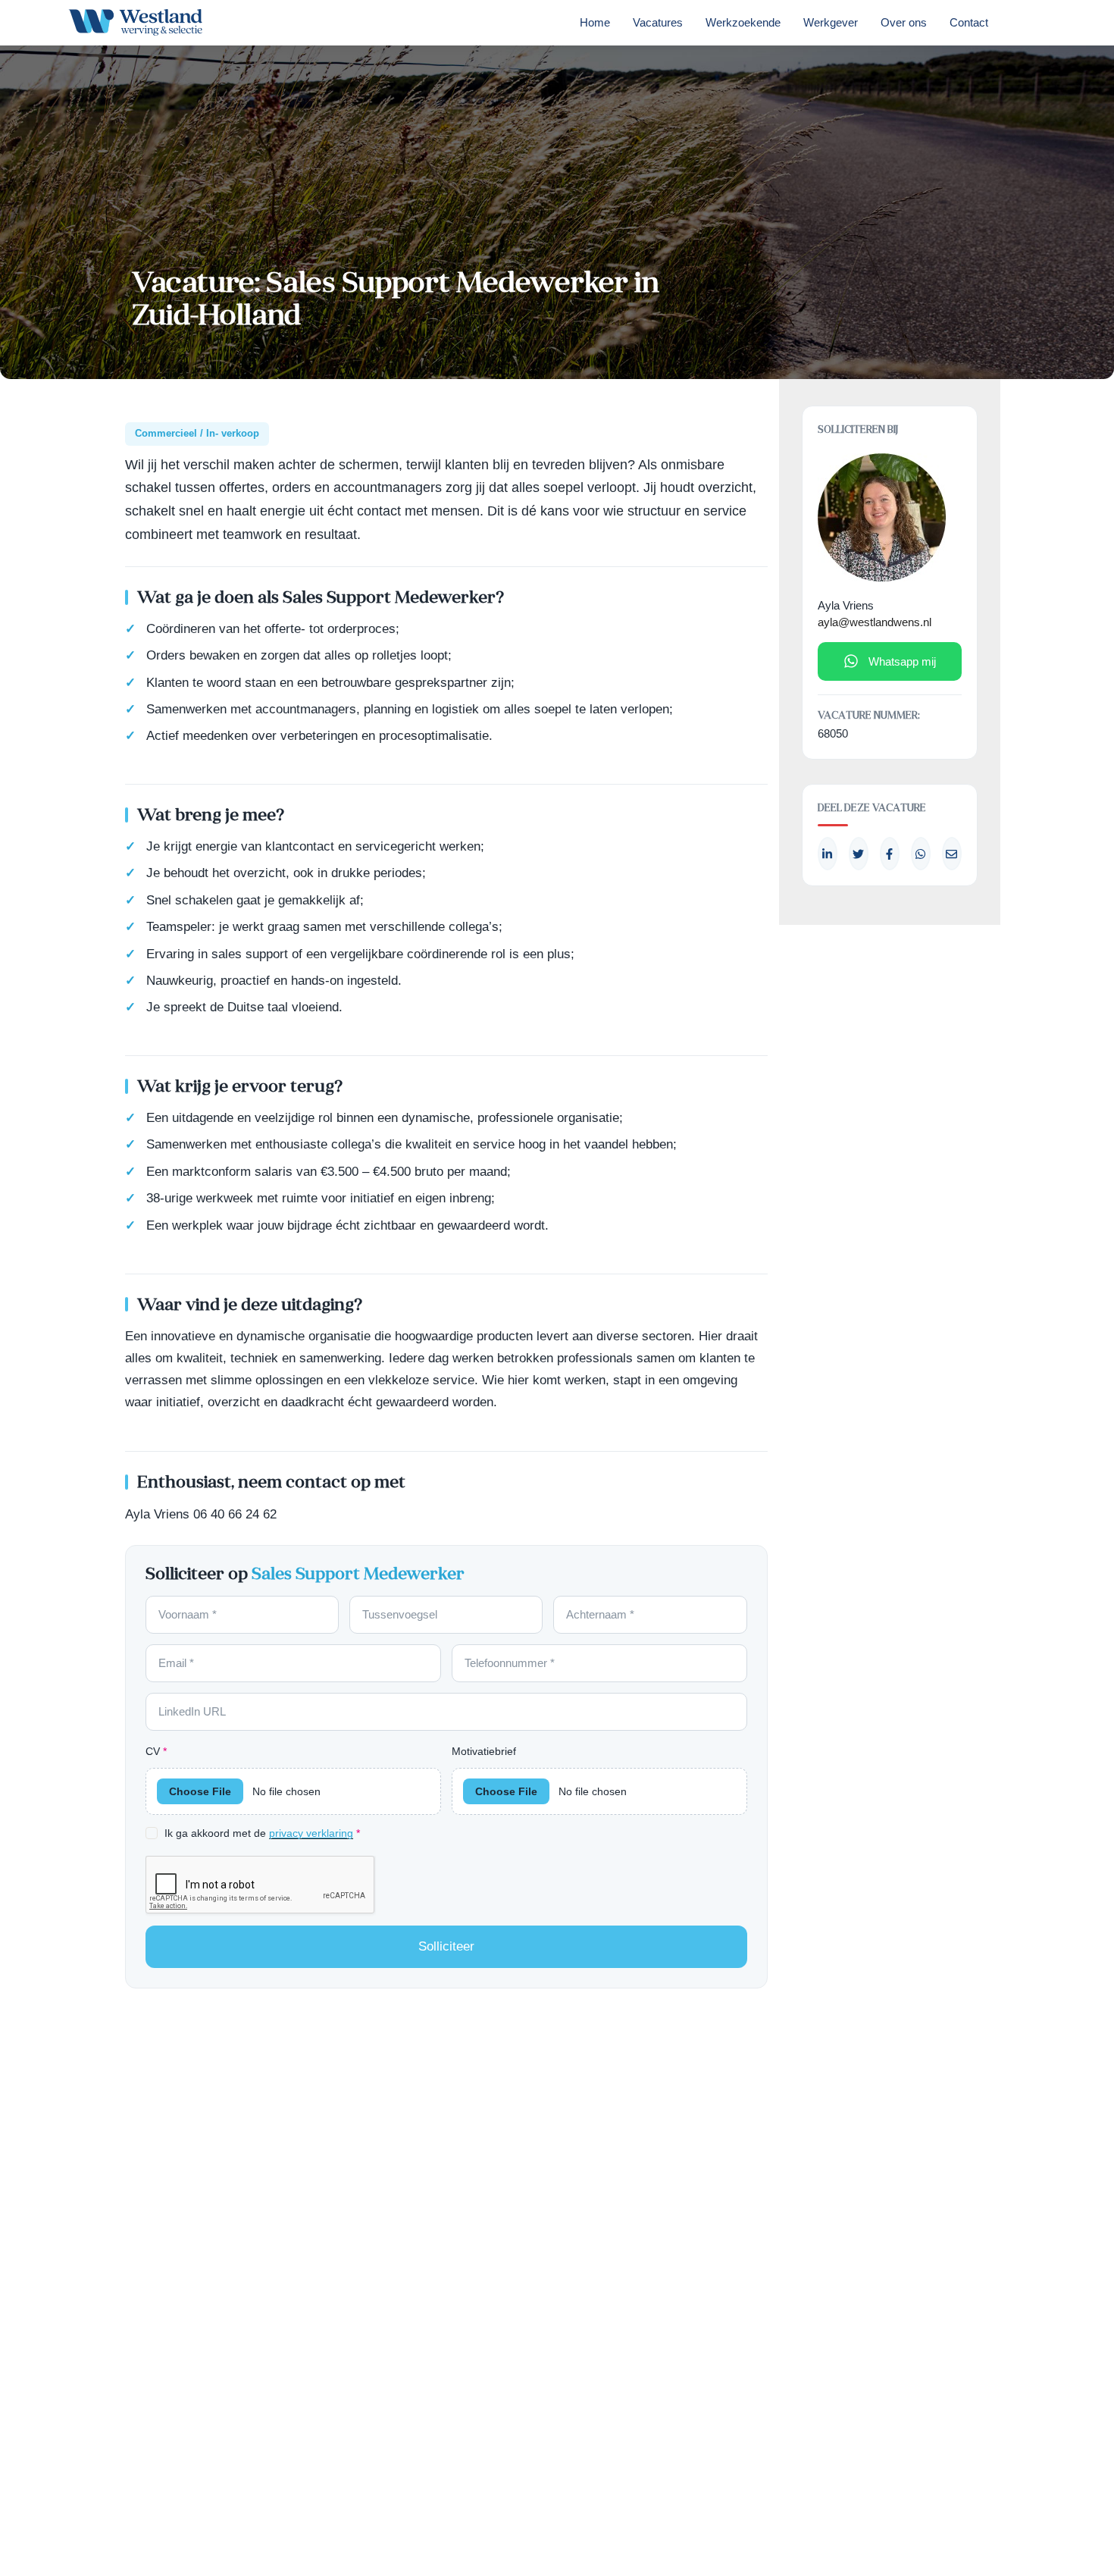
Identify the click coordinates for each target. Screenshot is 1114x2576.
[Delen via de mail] (952, 854)
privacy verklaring (311, 1833)
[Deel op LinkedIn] (828, 854)
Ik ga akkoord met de (262, 1833)
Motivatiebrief (484, 1751)
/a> (890, 854)
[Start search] (1021, 27)
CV (156, 1751)
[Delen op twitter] (859, 854)
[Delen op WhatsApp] (921, 854)
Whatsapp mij (902, 661)
